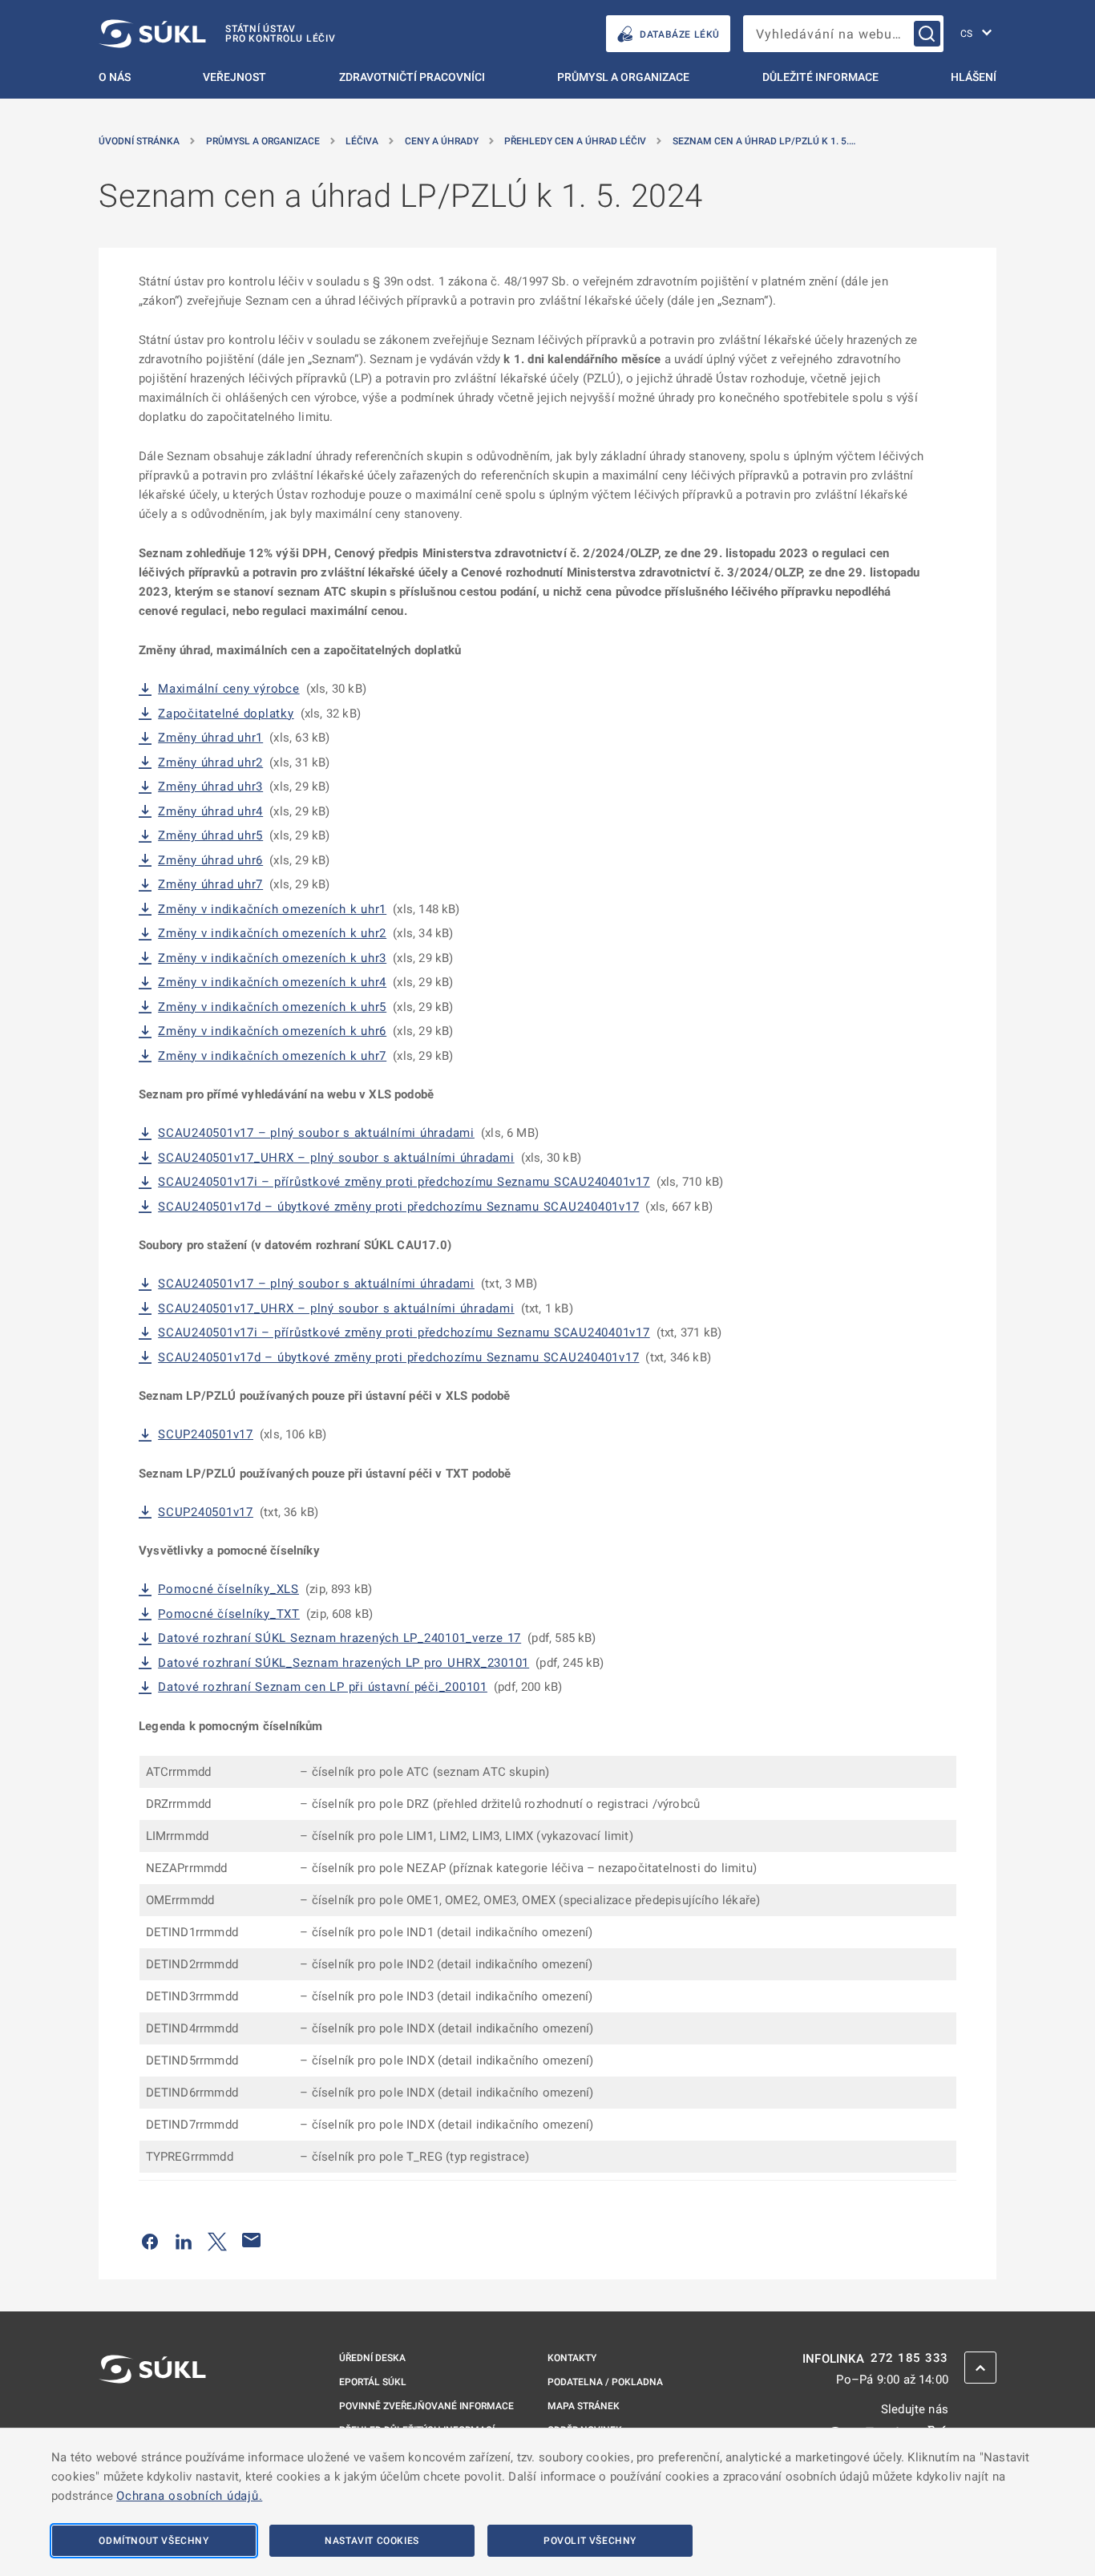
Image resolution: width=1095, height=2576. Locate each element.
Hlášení (974, 77)
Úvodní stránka (139, 141)
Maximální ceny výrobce (229, 689)
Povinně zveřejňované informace (426, 2406)
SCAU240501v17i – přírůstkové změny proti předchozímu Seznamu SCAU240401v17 (404, 1182)
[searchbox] (843, 34)
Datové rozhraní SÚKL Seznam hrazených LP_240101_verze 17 (339, 1638)
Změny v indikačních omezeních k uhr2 (272, 934)
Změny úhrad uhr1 (210, 738)
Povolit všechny (590, 2541)
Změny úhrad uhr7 (210, 885)
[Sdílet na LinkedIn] (184, 2240)
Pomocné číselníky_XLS (228, 1589)
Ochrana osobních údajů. (189, 2496)
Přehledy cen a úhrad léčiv (575, 141)
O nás (115, 77)
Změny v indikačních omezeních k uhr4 (272, 983)
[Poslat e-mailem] (252, 2240)
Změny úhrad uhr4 (210, 812)
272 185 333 (909, 2358)
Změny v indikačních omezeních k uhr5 (272, 1007)
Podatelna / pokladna (605, 2382)
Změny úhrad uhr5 (210, 836)
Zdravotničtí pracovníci (412, 77)
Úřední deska (372, 2358)
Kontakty (572, 2358)
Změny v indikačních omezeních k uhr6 (272, 1031)
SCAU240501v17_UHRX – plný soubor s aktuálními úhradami (336, 1158)
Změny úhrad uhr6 (210, 861)
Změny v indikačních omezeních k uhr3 (272, 958)
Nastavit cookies (372, 2541)
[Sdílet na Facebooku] (150, 2240)
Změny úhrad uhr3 (210, 787)
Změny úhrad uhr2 (210, 763)
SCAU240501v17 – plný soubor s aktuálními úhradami (316, 1133)
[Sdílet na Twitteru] (217, 2240)
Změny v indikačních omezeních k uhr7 (272, 1056)
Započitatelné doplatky (226, 714)
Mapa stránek (584, 2406)
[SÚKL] (152, 2412)
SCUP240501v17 (206, 1435)
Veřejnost (234, 77)
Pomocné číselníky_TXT (229, 1614)
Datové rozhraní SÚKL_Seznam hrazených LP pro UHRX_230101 (343, 1663)
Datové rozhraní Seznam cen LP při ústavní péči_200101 (323, 1687)
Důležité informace (820, 77)
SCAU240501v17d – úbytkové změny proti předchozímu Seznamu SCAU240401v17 (398, 1207)
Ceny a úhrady (442, 141)
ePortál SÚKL (373, 2382)
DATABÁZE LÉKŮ (680, 34)
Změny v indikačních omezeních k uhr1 (272, 910)
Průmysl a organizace (623, 77)
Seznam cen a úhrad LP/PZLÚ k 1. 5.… (764, 141)
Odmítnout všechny (154, 2541)
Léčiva (362, 141)
